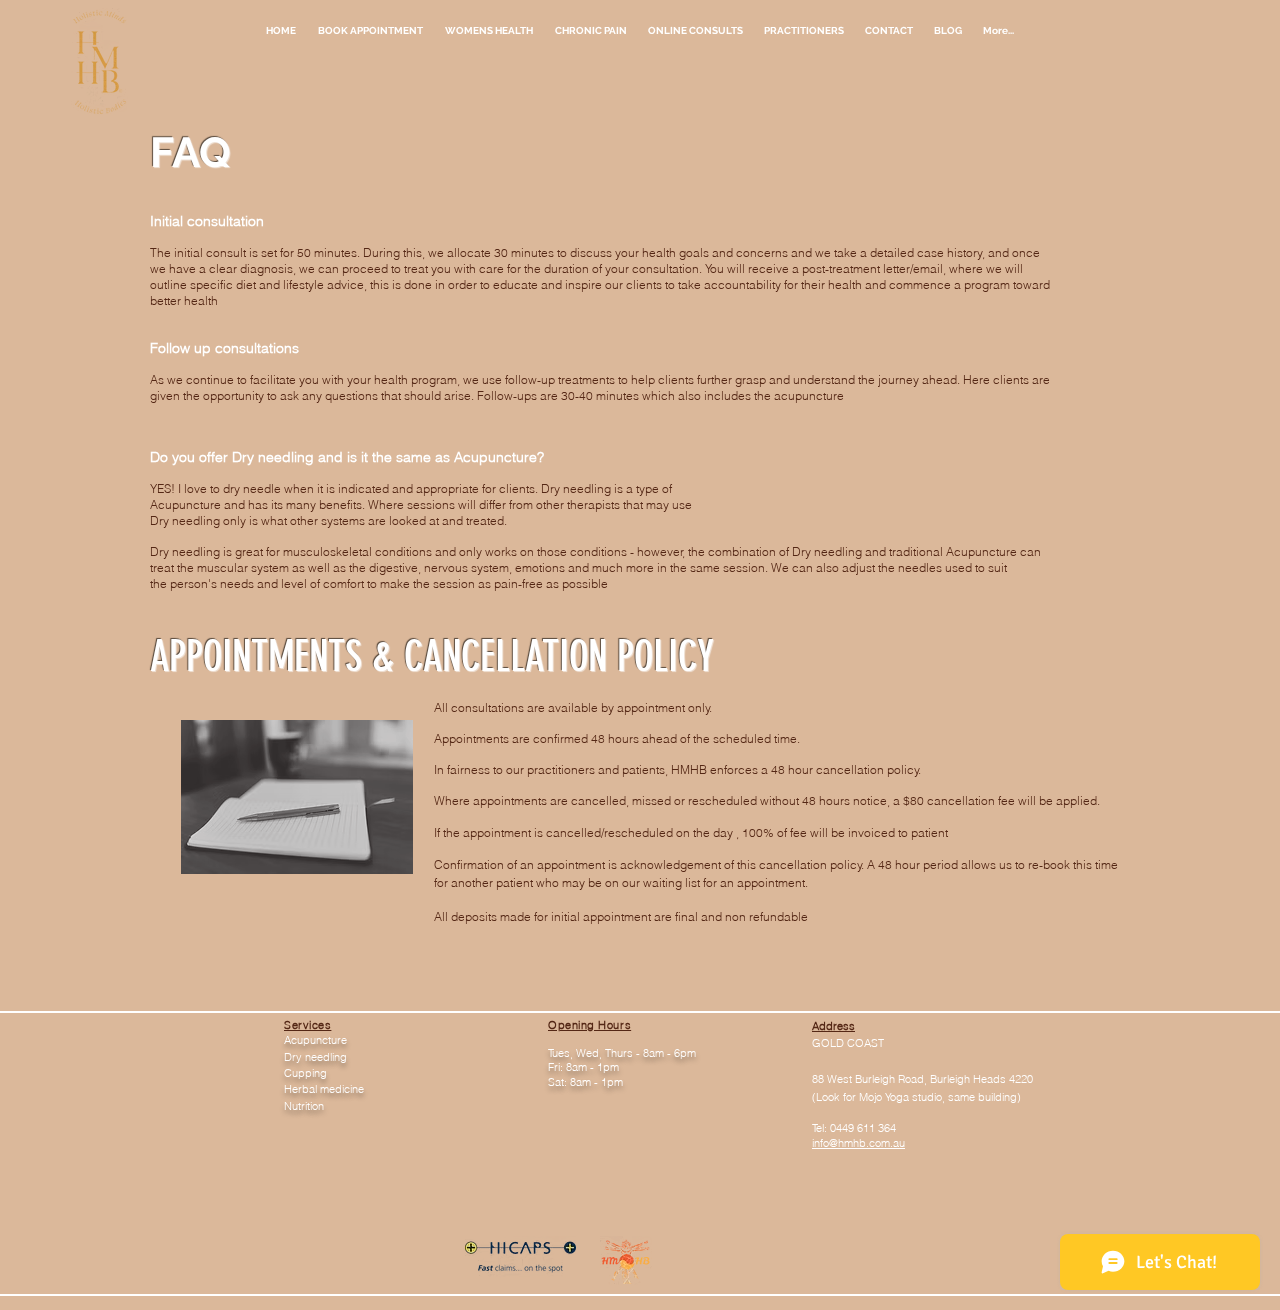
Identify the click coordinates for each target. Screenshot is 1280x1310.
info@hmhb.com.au (858, 1143)
